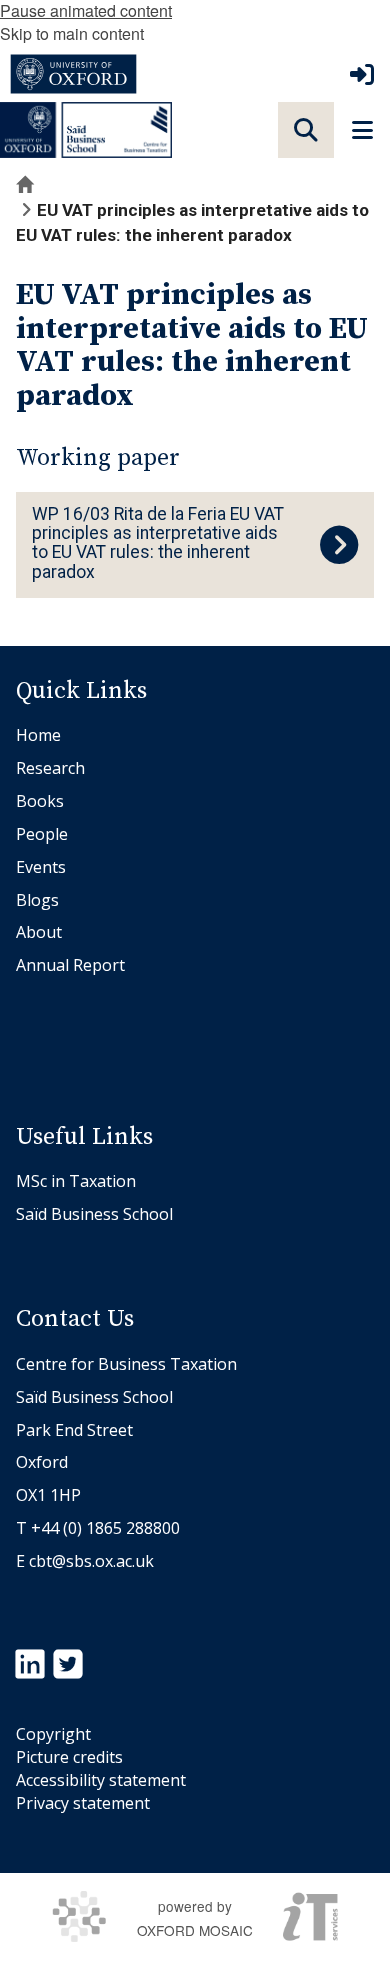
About (39, 932)
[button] (306, 130)
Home (38, 735)
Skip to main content (72, 33)
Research (50, 768)
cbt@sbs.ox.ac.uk (91, 1561)
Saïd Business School (94, 1214)
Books (40, 801)
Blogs (37, 900)
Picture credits (69, 1757)
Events (41, 867)
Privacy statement (83, 1803)
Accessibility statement (101, 1780)
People (42, 834)
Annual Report (70, 965)
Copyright (53, 1734)
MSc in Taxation (76, 1181)
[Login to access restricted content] (362, 74)
